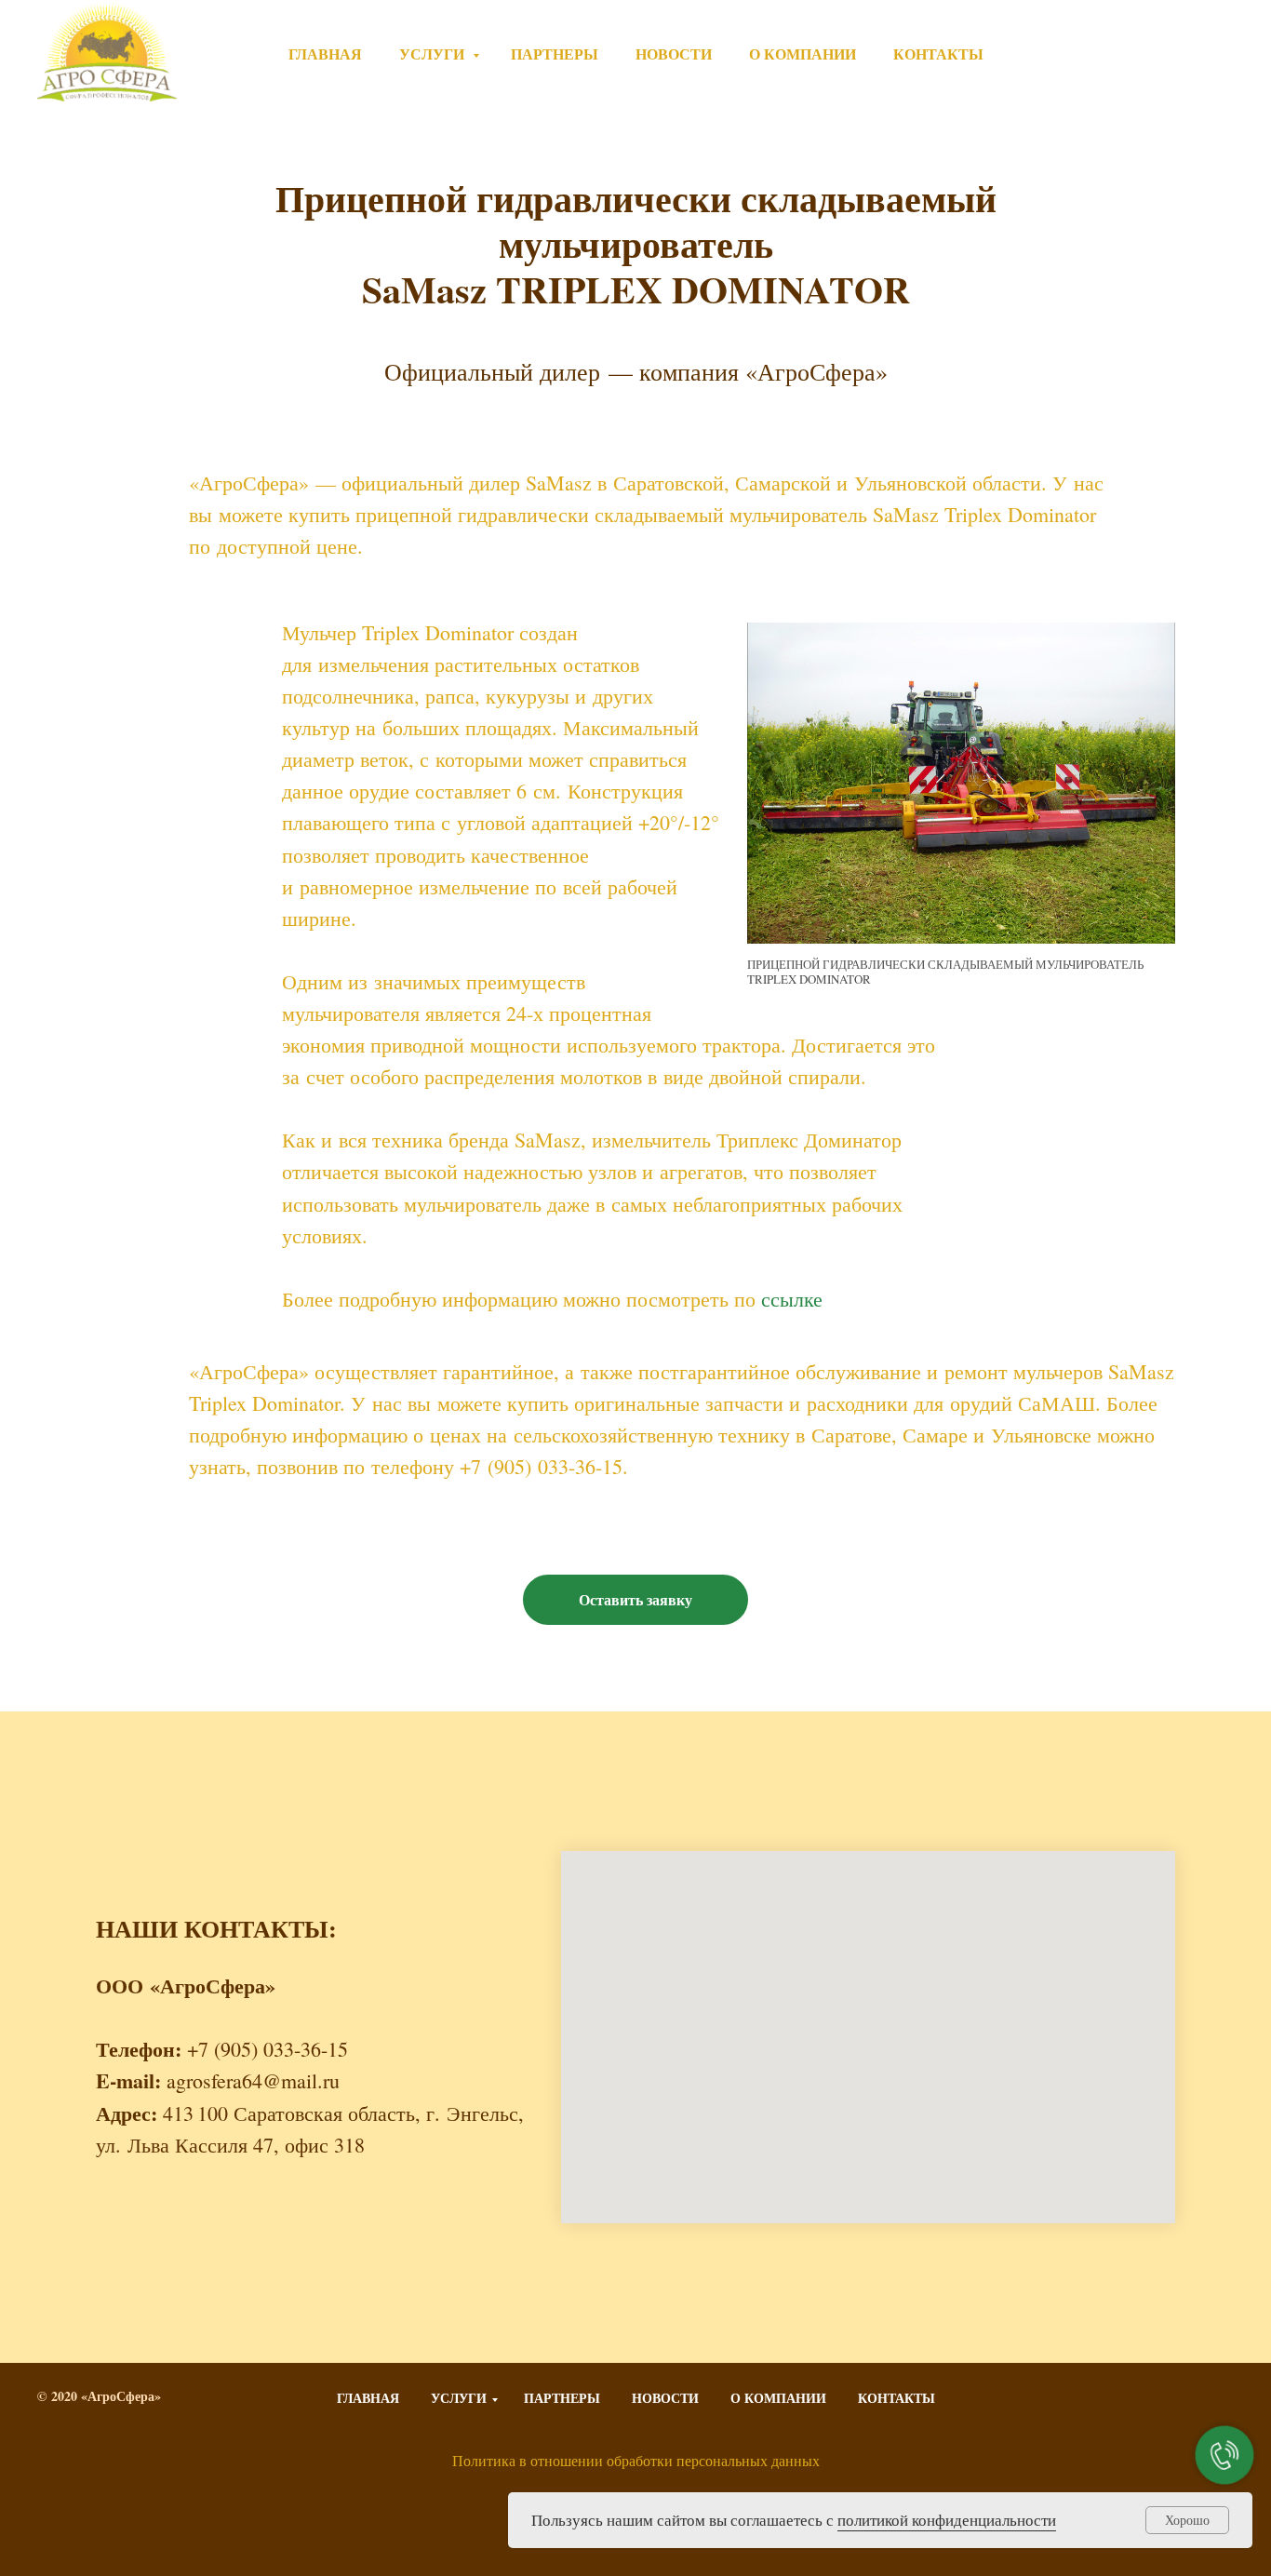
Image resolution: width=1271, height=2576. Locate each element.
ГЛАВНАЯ (325, 54)
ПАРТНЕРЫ (555, 54)
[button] (635, 1600)
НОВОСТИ (674, 54)
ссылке (792, 1299)
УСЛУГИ (434, 54)
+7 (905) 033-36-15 (1153, 54)
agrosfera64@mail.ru (253, 2080)
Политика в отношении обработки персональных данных (636, 2460)
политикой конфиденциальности (947, 2520)
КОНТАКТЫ (938, 54)
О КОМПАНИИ (803, 54)
